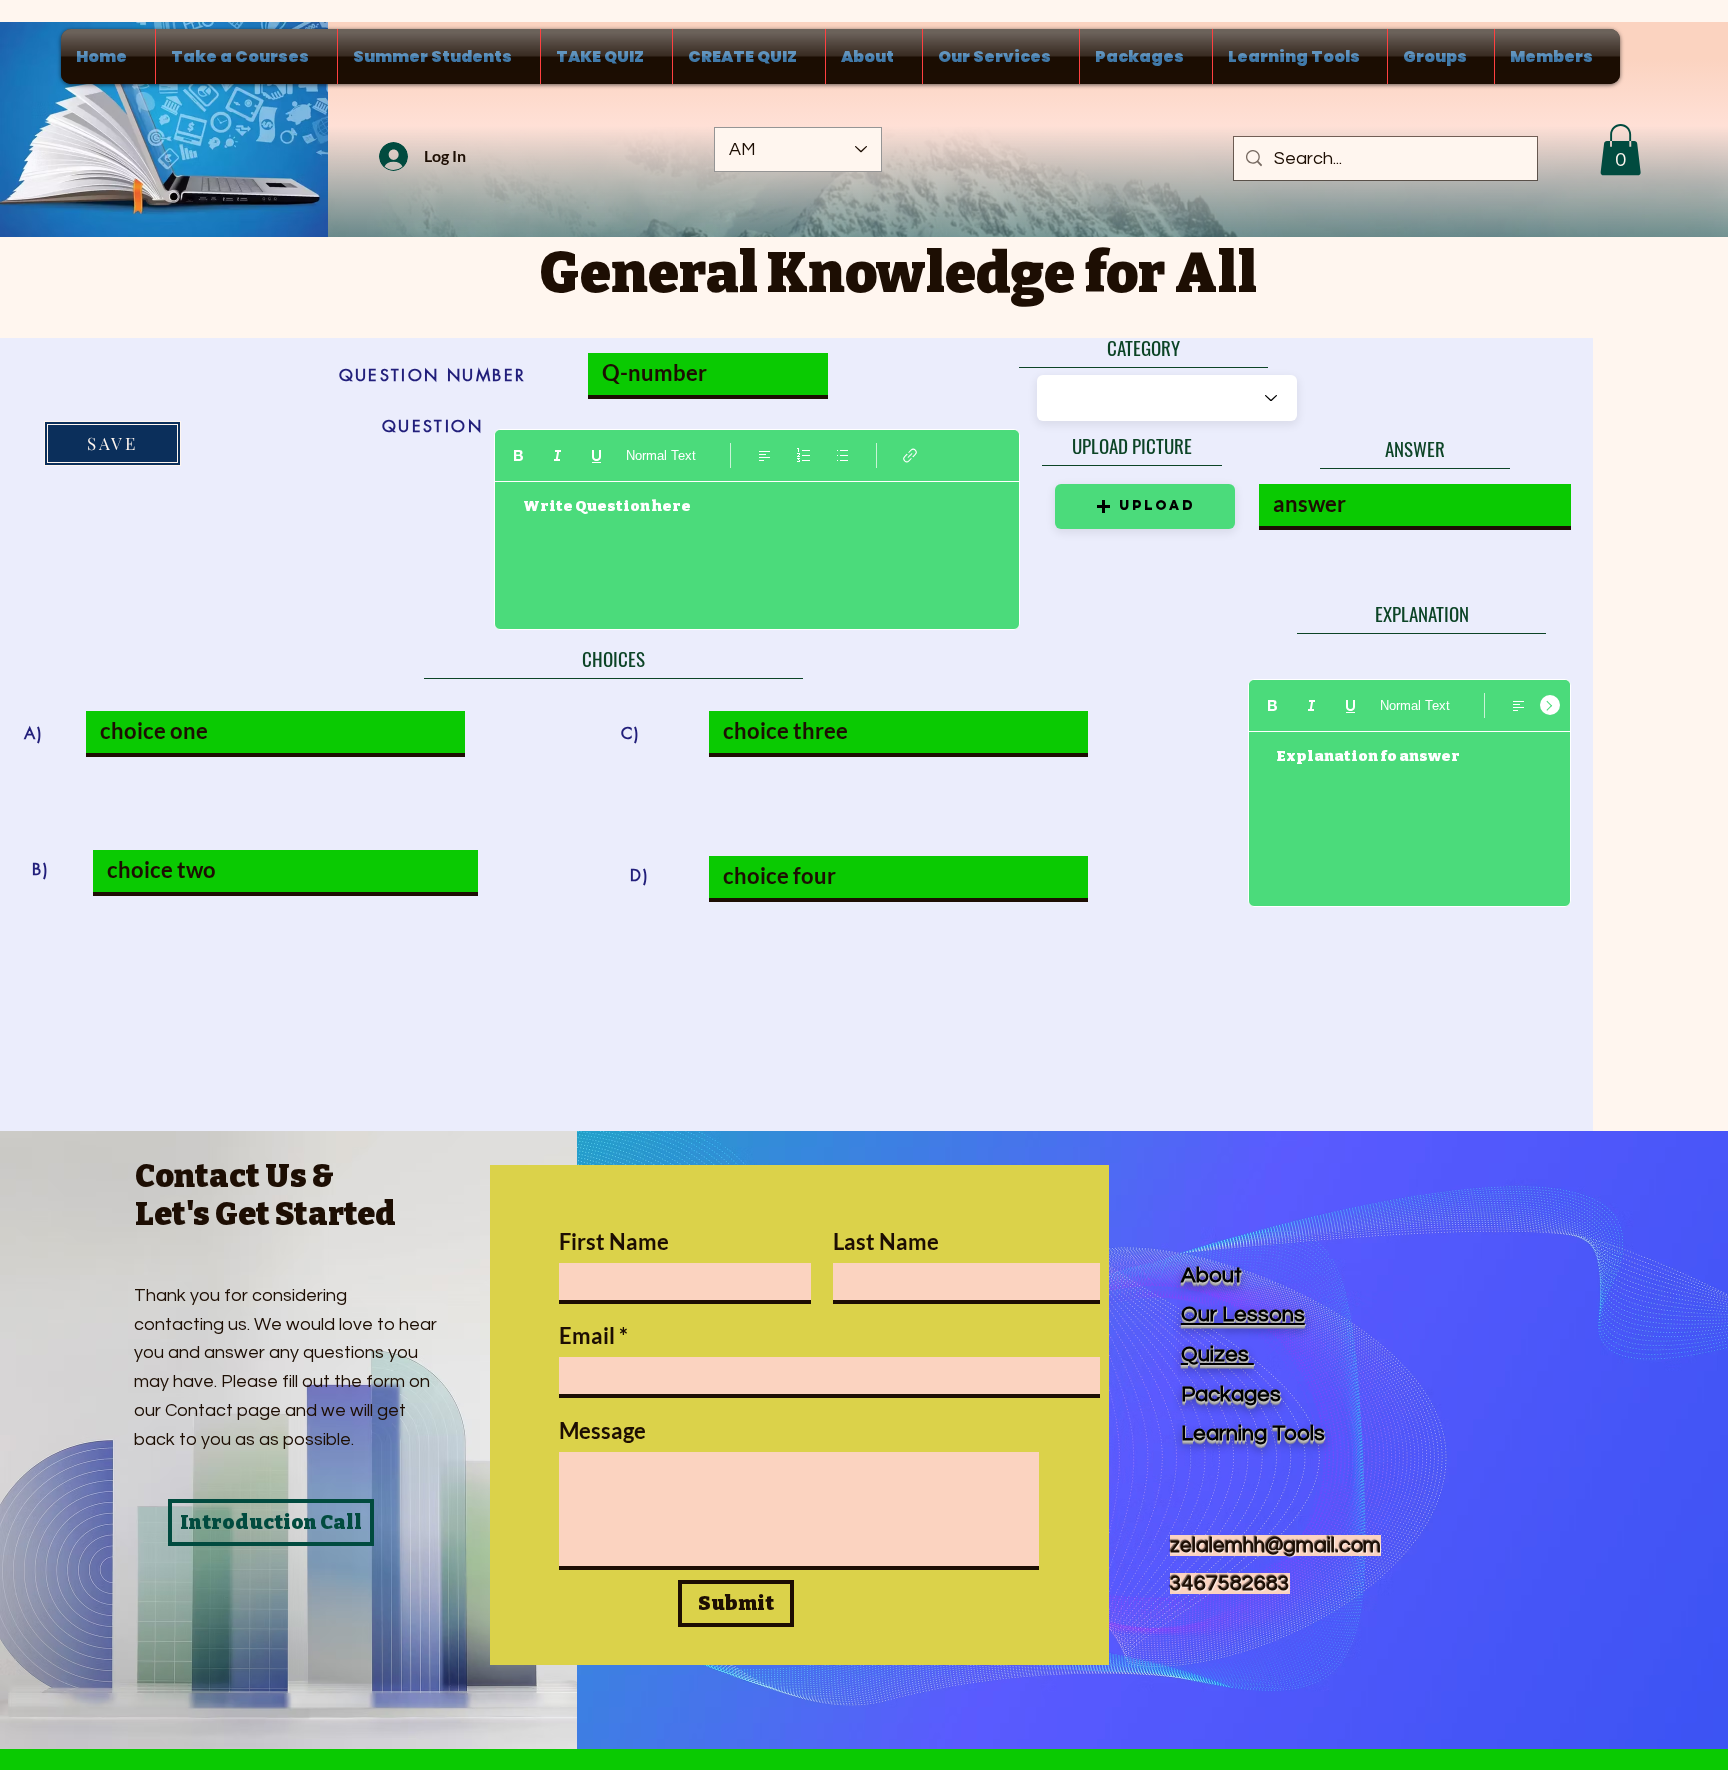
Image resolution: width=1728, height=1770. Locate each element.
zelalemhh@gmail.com (1275, 1545)
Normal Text (661, 455)
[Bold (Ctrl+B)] (518, 455)
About (1211, 1275)
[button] (1620, 149)
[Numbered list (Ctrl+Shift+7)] (803, 455)
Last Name (886, 1242)
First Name (614, 1242)
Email (587, 1336)
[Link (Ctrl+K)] (910, 455)
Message (602, 1431)
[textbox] (757, 547)
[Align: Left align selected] (764, 455)
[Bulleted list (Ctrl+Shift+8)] (842, 455)
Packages (1231, 1394)
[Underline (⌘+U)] (596, 455)
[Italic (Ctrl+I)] (557, 455)
